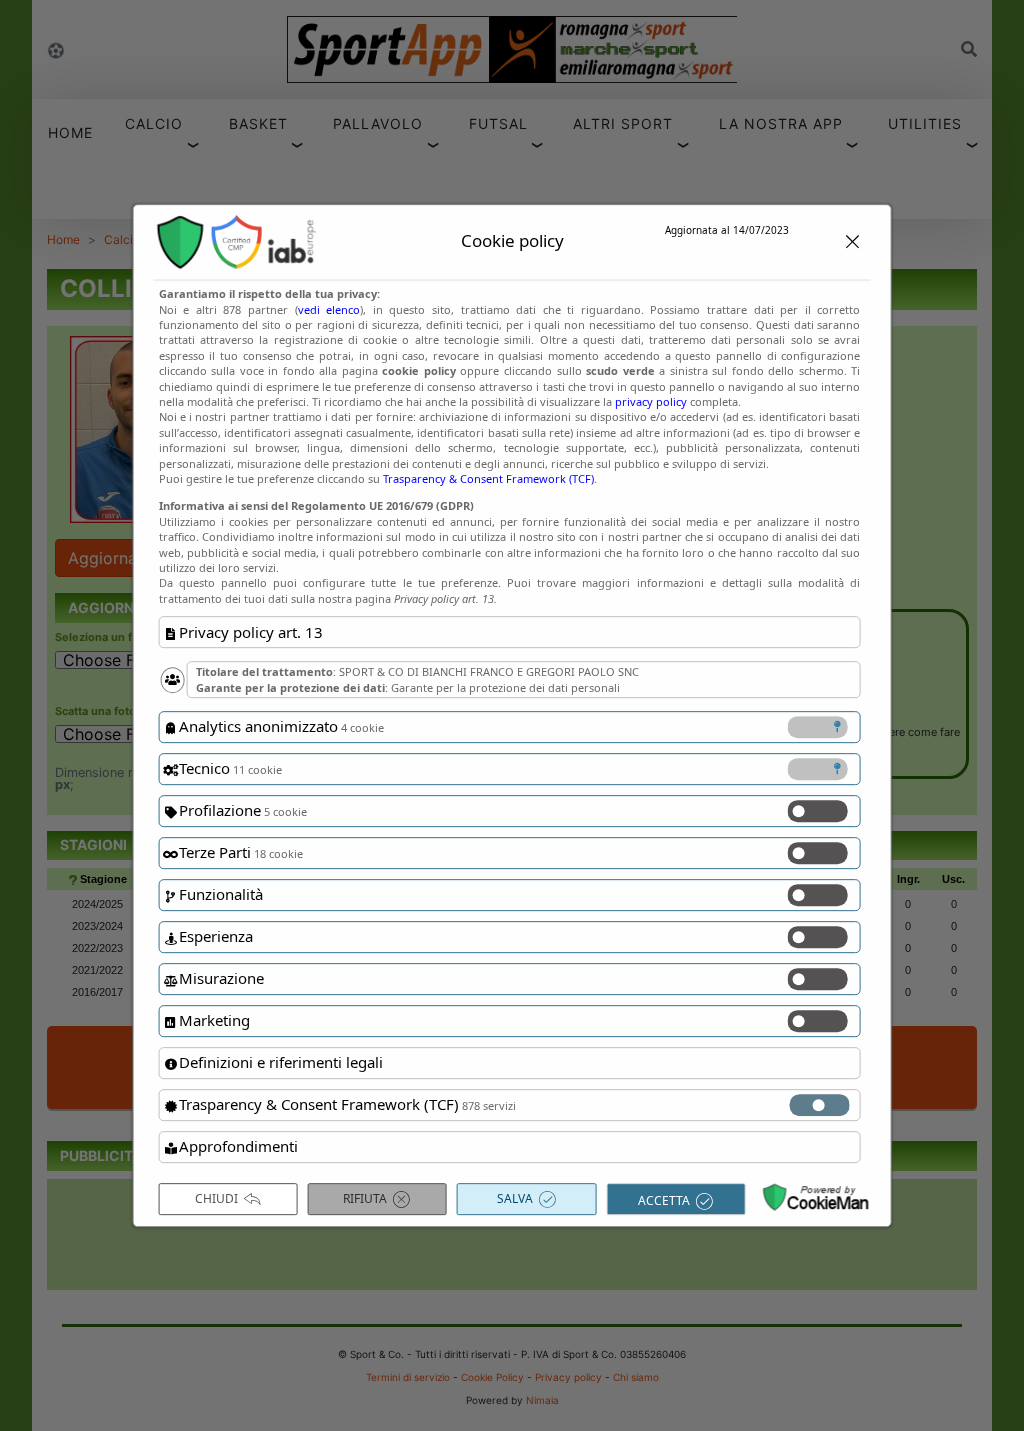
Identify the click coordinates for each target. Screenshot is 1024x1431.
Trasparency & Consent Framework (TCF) (488, 478)
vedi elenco (329, 309)
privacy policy (651, 401)
